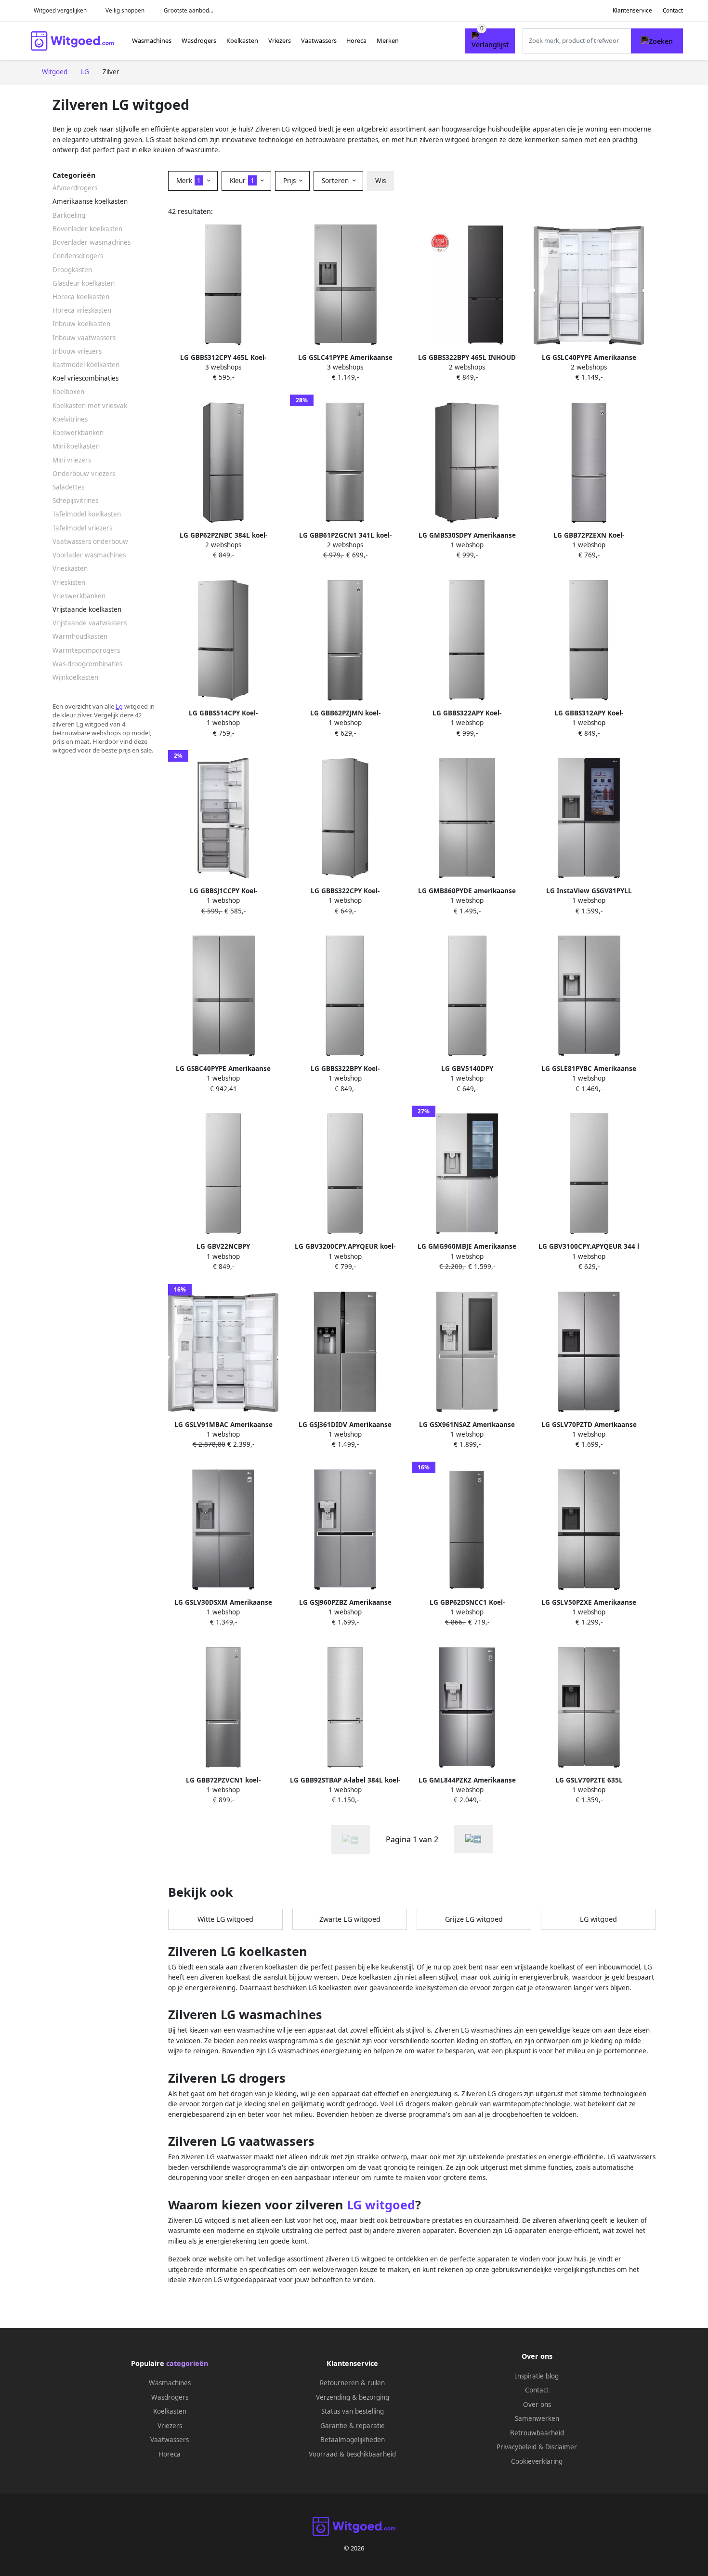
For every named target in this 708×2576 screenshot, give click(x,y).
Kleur (242, 181)
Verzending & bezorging (353, 2397)
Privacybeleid (517, 2447)
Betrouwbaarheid (537, 2433)
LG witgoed (598, 1919)
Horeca (356, 40)
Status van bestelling (353, 2411)
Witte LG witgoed (225, 1919)
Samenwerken (537, 2418)
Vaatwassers (319, 40)
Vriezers (280, 40)
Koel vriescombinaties (85, 378)
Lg (119, 706)
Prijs (290, 181)
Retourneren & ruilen (352, 2383)
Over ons (537, 2404)
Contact (673, 10)
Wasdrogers (199, 40)
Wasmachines (152, 40)
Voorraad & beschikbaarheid (352, 2454)
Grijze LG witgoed (474, 1919)
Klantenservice (632, 10)
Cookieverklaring (537, 2461)
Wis (380, 181)
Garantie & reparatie (353, 2426)
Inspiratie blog (537, 2376)
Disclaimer (561, 2447)
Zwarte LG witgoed (350, 1919)
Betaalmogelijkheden (353, 2440)
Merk (189, 181)
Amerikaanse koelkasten (90, 201)
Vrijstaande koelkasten (87, 609)
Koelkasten (242, 40)
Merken (388, 40)
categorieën (187, 2363)
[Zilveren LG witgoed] (473, 1839)
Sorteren (336, 181)
